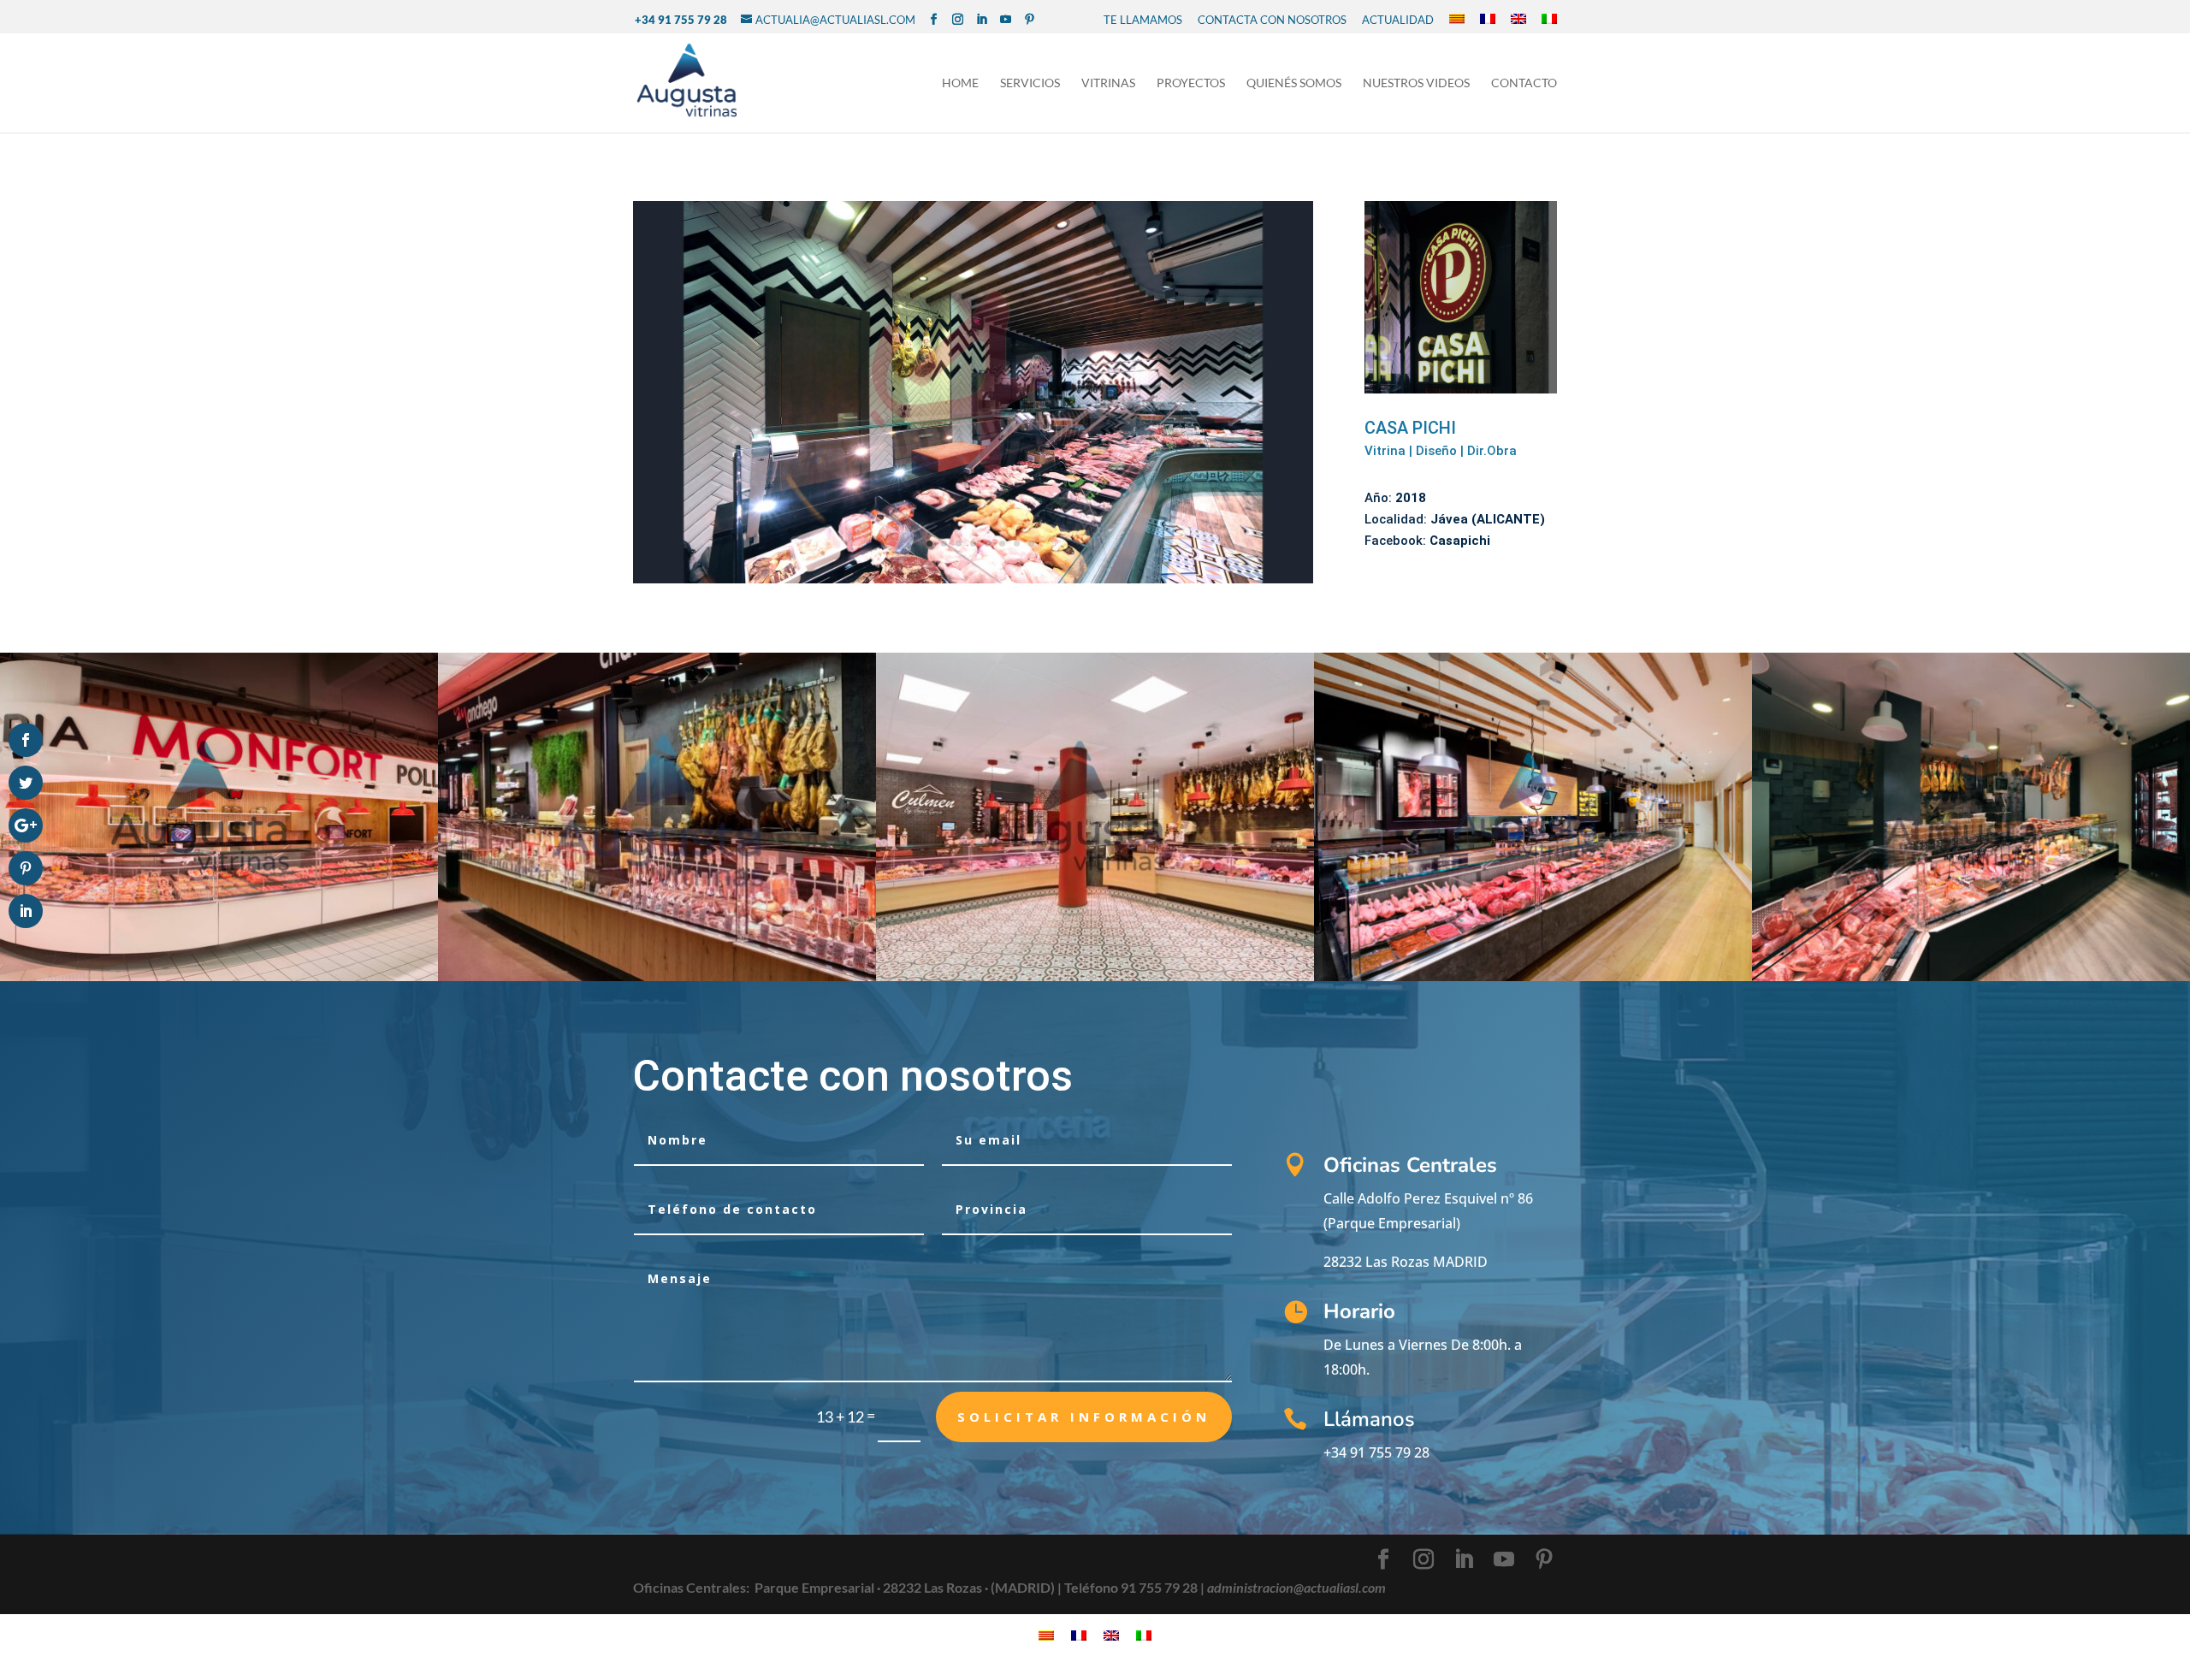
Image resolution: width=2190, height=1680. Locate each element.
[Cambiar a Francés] (1488, 20)
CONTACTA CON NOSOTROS (1272, 20)
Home (960, 83)
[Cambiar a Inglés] (1518, 20)
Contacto (1524, 83)
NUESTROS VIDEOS (1416, 83)
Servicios (1030, 83)
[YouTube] (1006, 20)
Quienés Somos (1294, 83)
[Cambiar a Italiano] (1549, 20)
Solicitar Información (1084, 1417)
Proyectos (1191, 83)
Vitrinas (1108, 83)
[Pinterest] (1030, 20)
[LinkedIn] (982, 20)
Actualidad (1398, 20)
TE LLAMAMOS (1143, 20)
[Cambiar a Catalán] (1457, 20)
